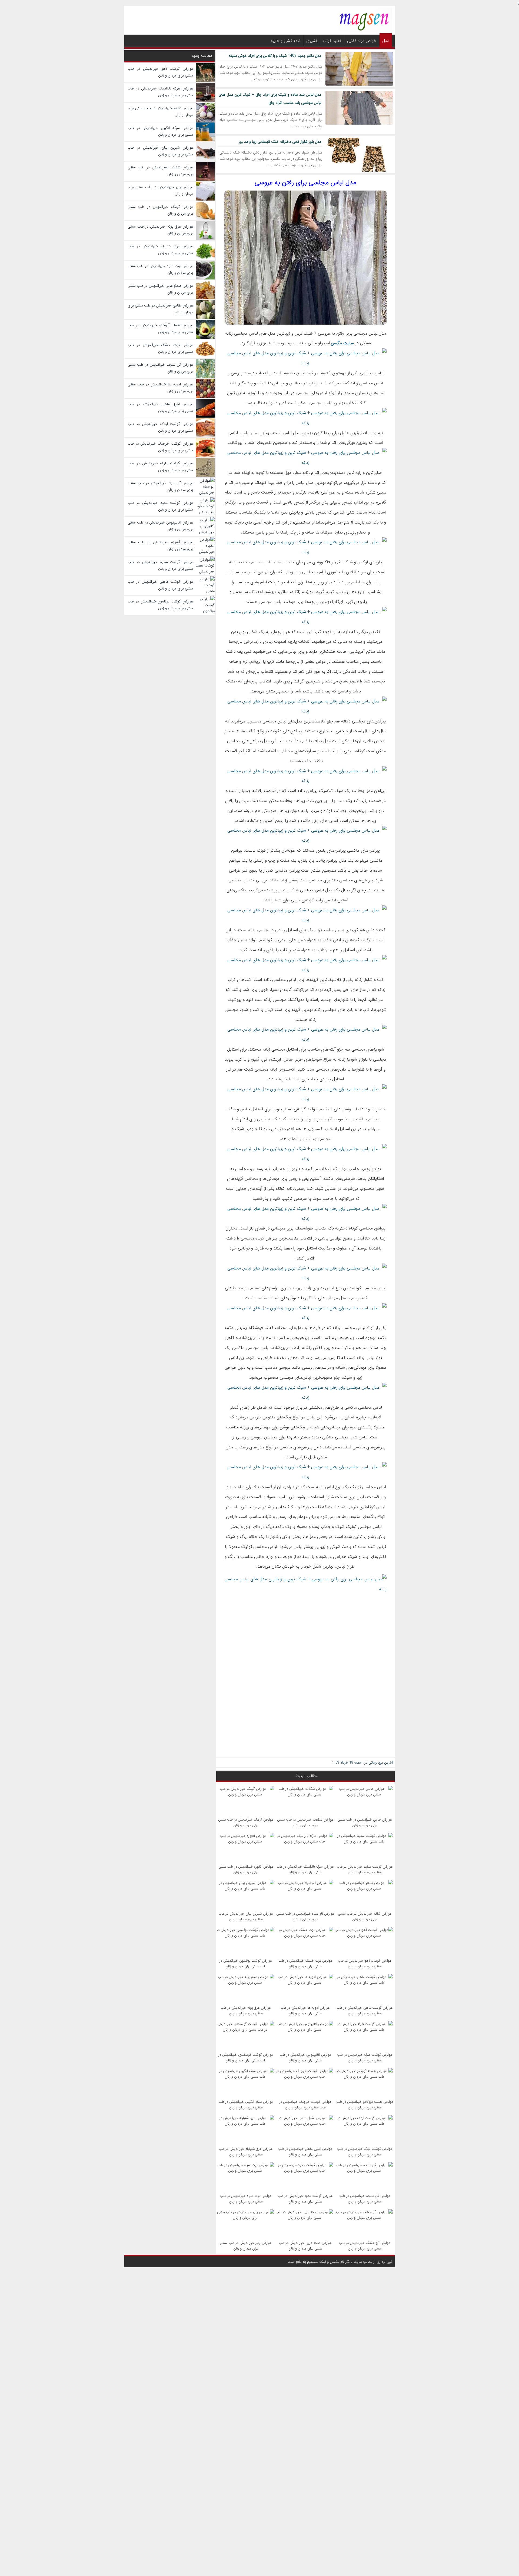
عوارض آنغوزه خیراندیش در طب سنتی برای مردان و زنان (246, 1869)
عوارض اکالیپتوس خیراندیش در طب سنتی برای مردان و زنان (305, 2058)
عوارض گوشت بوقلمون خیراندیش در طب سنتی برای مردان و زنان (246, 1964)
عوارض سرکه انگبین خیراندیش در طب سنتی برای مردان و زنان (246, 2105)
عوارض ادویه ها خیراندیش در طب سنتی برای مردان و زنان (305, 2011)
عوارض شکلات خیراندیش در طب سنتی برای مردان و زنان (305, 1822)
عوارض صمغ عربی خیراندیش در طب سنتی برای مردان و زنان (305, 2246)
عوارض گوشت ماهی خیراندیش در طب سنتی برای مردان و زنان (365, 2011)
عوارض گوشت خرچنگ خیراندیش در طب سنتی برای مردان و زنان (305, 2105)
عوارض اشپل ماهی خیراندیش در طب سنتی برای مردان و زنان (305, 2152)
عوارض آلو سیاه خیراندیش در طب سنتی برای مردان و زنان (305, 1917)
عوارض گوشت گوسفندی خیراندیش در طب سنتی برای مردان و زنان (246, 2058)
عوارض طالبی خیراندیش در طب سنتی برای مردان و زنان (365, 1822)
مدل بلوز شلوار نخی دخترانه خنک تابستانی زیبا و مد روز (280, 142)
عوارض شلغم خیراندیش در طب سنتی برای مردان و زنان (365, 1917)
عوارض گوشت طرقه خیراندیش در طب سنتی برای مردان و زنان (365, 2058)
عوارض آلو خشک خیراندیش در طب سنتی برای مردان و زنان (365, 2246)
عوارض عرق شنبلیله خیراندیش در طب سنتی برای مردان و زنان (246, 2152)
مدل (386, 41)
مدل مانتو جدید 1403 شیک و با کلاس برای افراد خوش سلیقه (275, 56)
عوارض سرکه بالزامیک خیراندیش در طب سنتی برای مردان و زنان (305, 1869)
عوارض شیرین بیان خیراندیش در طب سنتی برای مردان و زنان (246, 1917)
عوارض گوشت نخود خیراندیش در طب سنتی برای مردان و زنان (305, 2199)
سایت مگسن (342, 343)
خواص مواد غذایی (362, 41)
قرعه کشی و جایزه (286, 41)
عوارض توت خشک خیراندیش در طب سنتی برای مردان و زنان (305, 1964)
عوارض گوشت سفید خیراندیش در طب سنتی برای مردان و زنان (365, 1869)
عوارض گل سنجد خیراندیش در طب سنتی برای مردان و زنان (365, 2199)
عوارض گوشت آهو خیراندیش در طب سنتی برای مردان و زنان (365, 1964)
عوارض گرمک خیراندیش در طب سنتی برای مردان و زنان (246, 1822)
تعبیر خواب (332, 41)
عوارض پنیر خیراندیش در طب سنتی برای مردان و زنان (246, 2246)
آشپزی (312, 41)
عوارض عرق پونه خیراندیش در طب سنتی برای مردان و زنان (246, 2011)
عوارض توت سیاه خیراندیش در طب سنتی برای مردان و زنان (246, 2199)
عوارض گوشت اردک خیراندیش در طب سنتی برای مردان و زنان (365, 2152)
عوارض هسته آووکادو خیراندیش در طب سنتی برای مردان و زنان (365, 2105)
